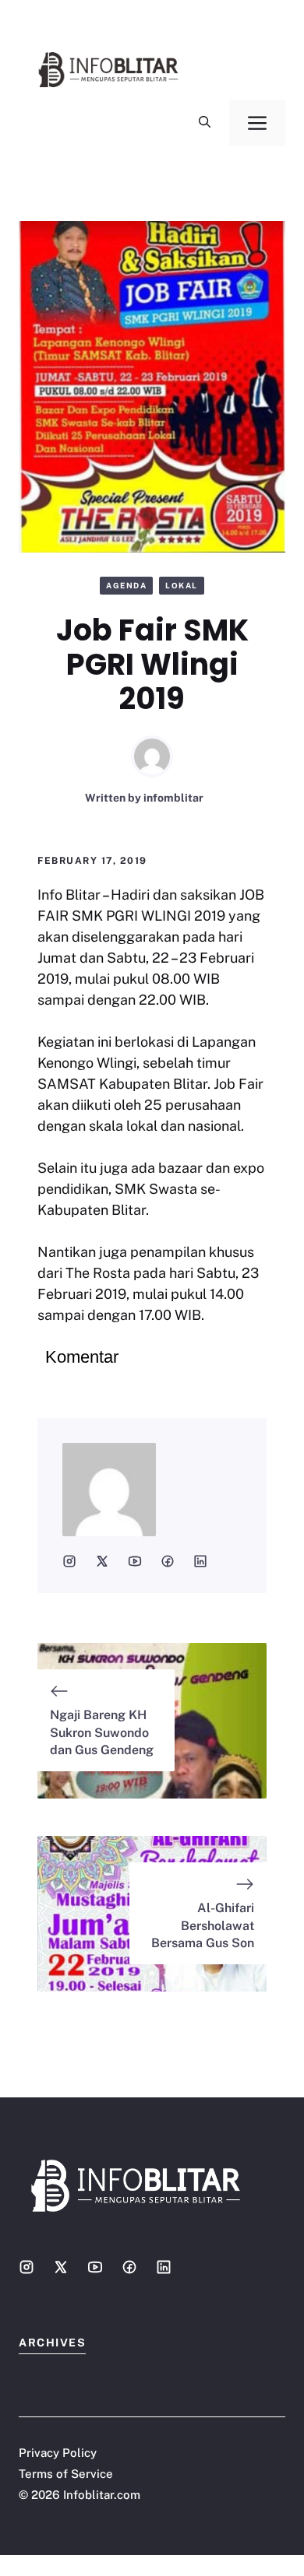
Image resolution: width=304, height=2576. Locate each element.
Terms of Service (66, 2474)
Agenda (126, 585)
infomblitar (173, 798)
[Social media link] (27, 2267)
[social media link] (69, 1561)
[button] (205, 123)
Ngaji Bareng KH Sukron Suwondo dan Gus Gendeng (102, 1732)
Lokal (182, 585)
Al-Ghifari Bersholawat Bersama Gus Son (203, 1925)
